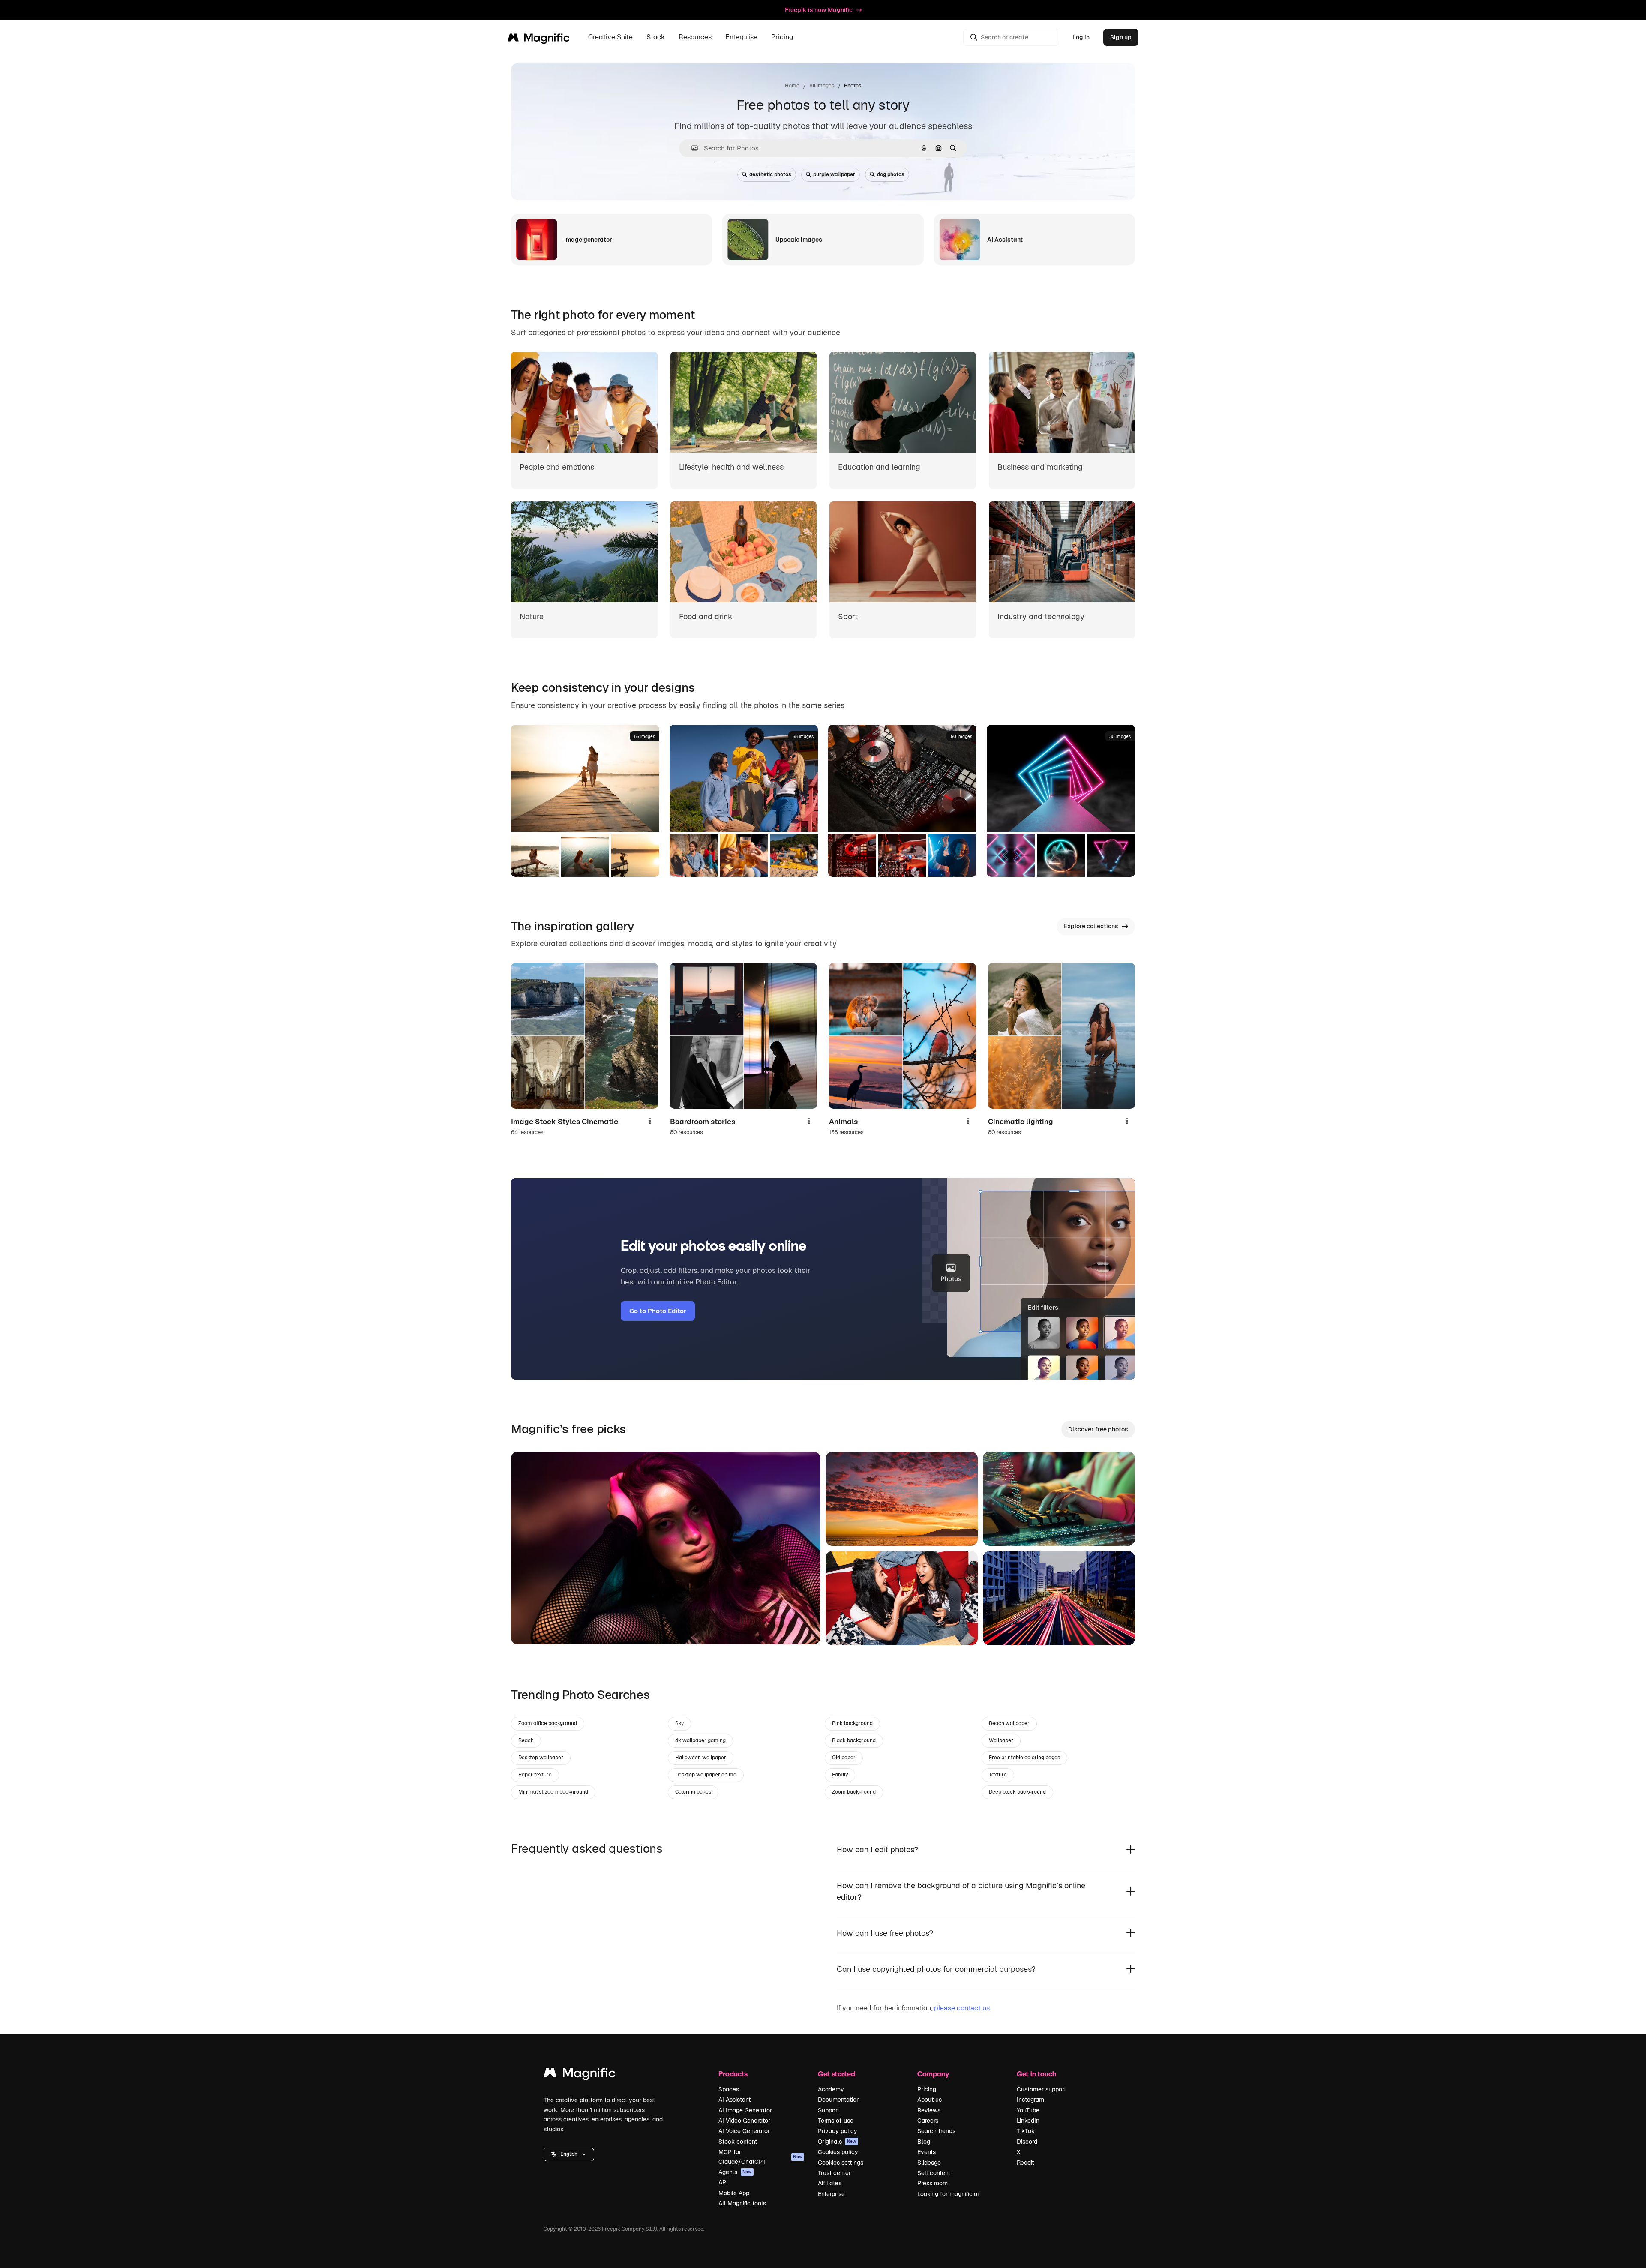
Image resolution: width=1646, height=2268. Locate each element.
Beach (526, 1740)
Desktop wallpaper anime (706, 1775)
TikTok (1026, 2131)
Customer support (1041, 2089)
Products (733, 2074)
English (569, 2154)
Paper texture (535, 1775)
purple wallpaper (834, 174)
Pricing (782, 37)
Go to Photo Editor (658, 1311)
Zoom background (854, 1792)
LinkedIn (1028, 2121)
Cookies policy (838, 2152)
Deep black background (1017, 1792)
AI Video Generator (744, 2121)
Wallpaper (1001, 1740)
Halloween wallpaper (701, 1758)
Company (933, 2074)
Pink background (852, 1723)
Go (530, 1627)
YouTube (1028, 2110)
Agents (735, 2172)
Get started (837, 2074)
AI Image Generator (745, 2110)
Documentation (839, 2100)
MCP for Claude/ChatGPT (760, 2157)
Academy (831, 2089)
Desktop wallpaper (541, 1758)
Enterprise (831, 2194)
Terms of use (836, 2121)
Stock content (738, 2142)
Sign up (1121, 37)
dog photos (891, 174)
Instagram (1030, 2100)
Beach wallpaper (1009, 1723)
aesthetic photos (770, 174)
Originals (837, 2142)
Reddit (1025, 2163)
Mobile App (734, 2193)
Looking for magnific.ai (948, 2194)
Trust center (834, 2173)
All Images (822, 86)
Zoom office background (548, 1723)
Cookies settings (841, 2163)
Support (829, 2110)
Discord (1027, 2142)
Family (840, 1775)
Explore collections (1091, 926)
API (723, 2182)
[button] (569, 2154)
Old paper (844, 1758)
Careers (928, 2121)
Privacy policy (838, 2131)
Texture (998, 1775)
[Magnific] (580, 2075)
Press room (933, 2183)
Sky (679, 1723)
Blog (924, 2142)
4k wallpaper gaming (700, 1740)
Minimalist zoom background (553, 1792)
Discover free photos (1098, 1429)
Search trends (936, 2131)
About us (930, 2100)
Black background (854, 1740)
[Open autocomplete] (691, 148)
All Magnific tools (742, 2203)
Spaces (729, 2089)
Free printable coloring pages (1024, 1758)
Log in (1081, 37)
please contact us (962, 2008)
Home (792, 86)
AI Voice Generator (744, 2131)
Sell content (934, 2173)
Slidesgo (929, 2163)
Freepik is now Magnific (819, 10)
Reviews (929, 2110)
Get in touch (1036, 2074)
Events (927, 2152)
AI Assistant (734, 2100)
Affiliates (830, 2183)
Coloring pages (693, 1792)
